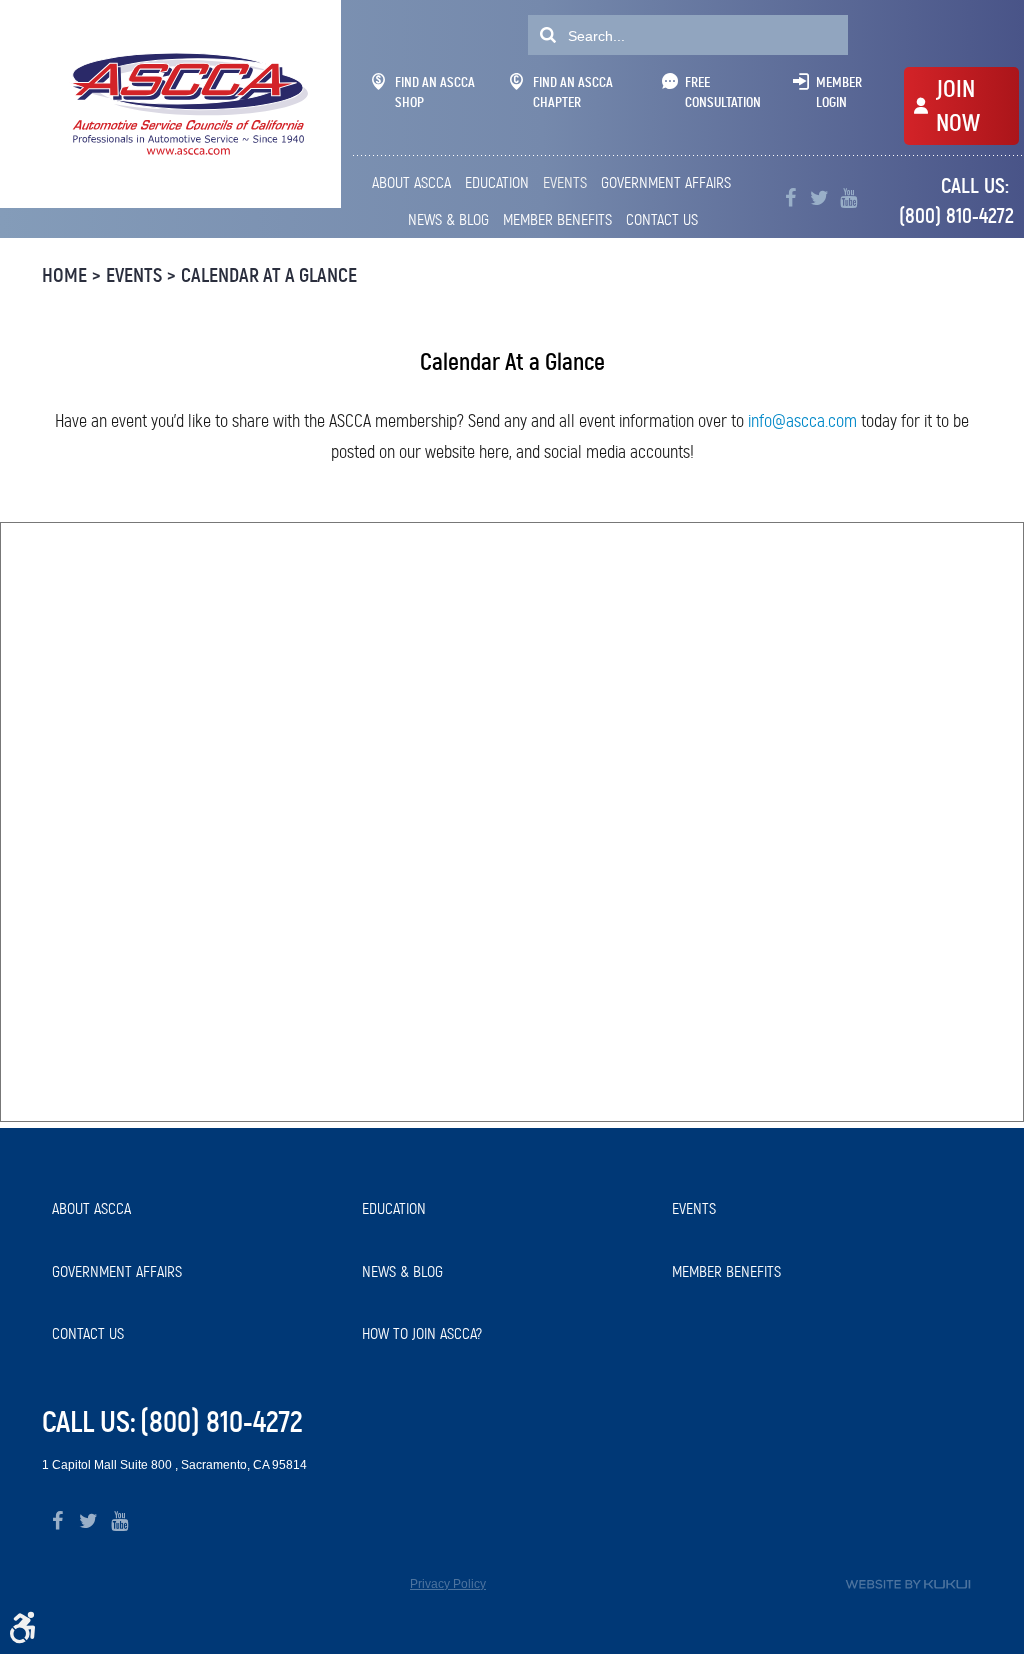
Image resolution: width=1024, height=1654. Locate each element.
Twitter (819, 198)
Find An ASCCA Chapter (573, 92)
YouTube (848, 198)
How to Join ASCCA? (422, 1333)
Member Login (839, 92)
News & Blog (448, 219)
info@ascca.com (802, 421)
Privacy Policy (448, 1584)
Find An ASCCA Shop (435, 92)
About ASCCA (411, 182)
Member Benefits (557, 219)
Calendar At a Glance (269, 275)
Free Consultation (723, 92)
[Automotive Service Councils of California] (187, 104)
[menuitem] (413, 183)
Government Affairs (666, 182)
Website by (908, 1584)
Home (64, 275)
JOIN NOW (958, 106)
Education (497, 182)
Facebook (790, 198)
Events (565, 182)
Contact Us (662, 219)
